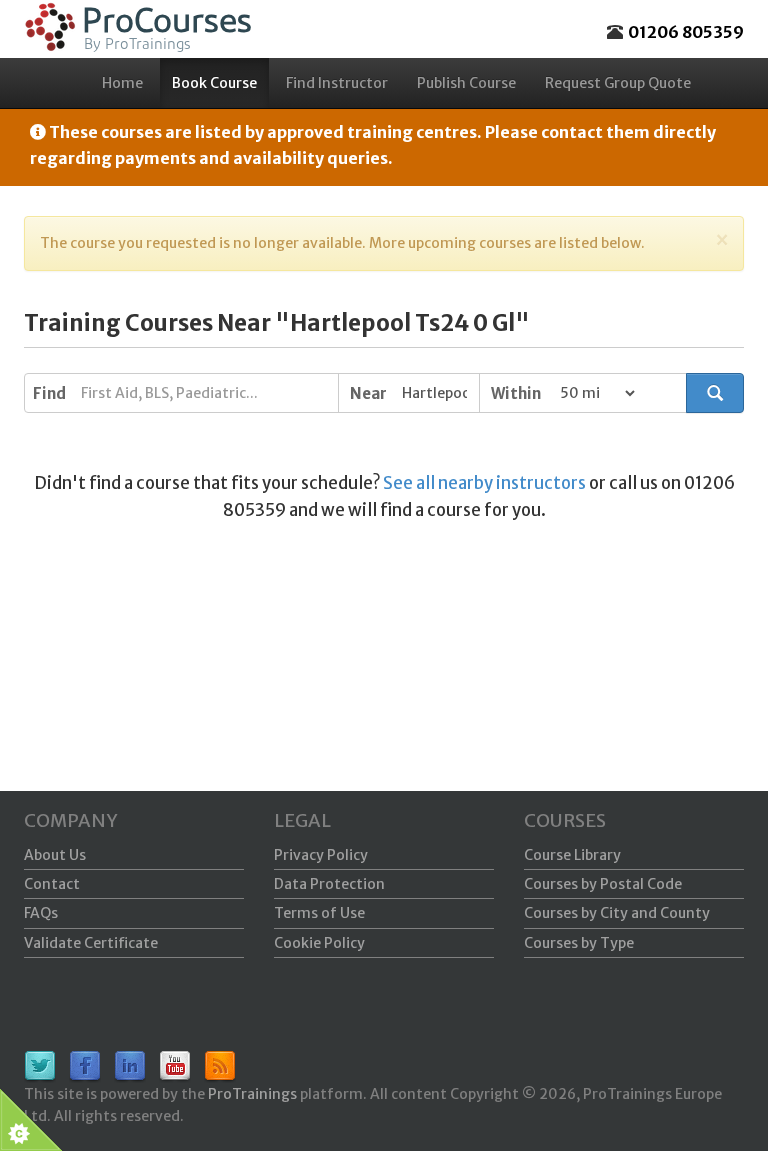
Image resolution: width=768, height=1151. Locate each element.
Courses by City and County (617, 913)
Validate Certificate (91, 943)
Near (368, 393)
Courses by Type (579, 943)
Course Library (572, 855)
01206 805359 (686, 32)
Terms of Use (319, 913)
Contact (52, 884)
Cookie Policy (319, 943)
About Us (55, 855)
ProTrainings (252, 1094)
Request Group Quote (618, 83)
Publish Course (466, 83)
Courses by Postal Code (603, 884)
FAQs (41, 913)
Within (516, 393)
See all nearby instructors (484, 483)
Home (122, 83)
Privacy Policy (321, 855)
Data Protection (329, 884)
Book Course (214, 83)
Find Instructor (337, 83)
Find (49, 393)
